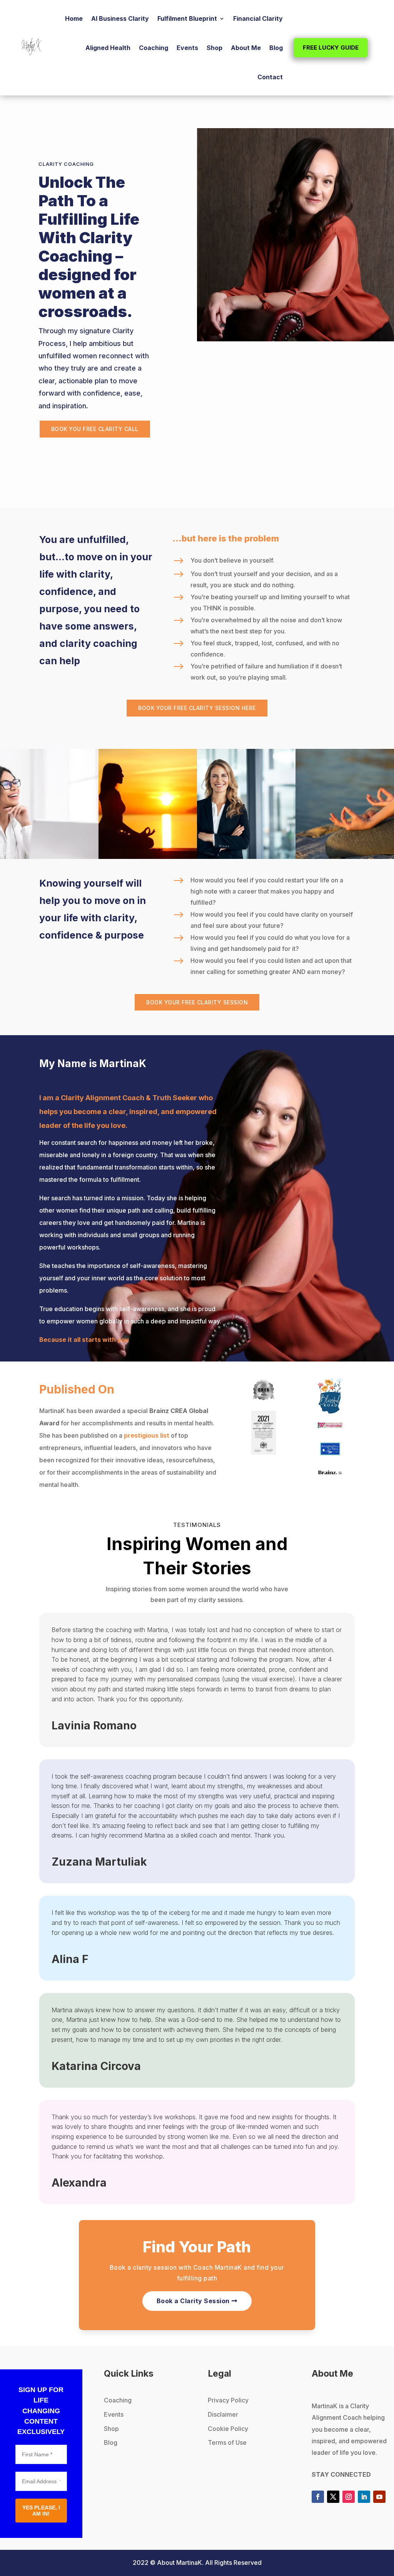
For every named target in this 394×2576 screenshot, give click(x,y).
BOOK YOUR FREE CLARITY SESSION (197, 1002)
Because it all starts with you (84, 1340)
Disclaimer (223, 2414)
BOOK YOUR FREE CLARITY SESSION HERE (197, 708)
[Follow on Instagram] (349, 2497)
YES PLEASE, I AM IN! (41, 2511)
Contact (270, 77)
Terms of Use (227, 2442)
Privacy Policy (228, 2400)
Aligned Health (108, 48)
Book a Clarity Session (193, 2301)
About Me (246, 48)
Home (74, 18)
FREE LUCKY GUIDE (331, 48)
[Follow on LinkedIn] (364, 2497)
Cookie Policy (228, 2429)
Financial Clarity (258, 18)
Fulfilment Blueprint (187, 18)
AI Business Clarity (120, 18)
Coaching (154, 48)
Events (187, 48)
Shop (215, 48)
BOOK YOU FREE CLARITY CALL (95, 429)
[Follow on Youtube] (379, 2497)
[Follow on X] (333, 2497)
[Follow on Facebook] (318, 2497)
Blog (276, 48)
